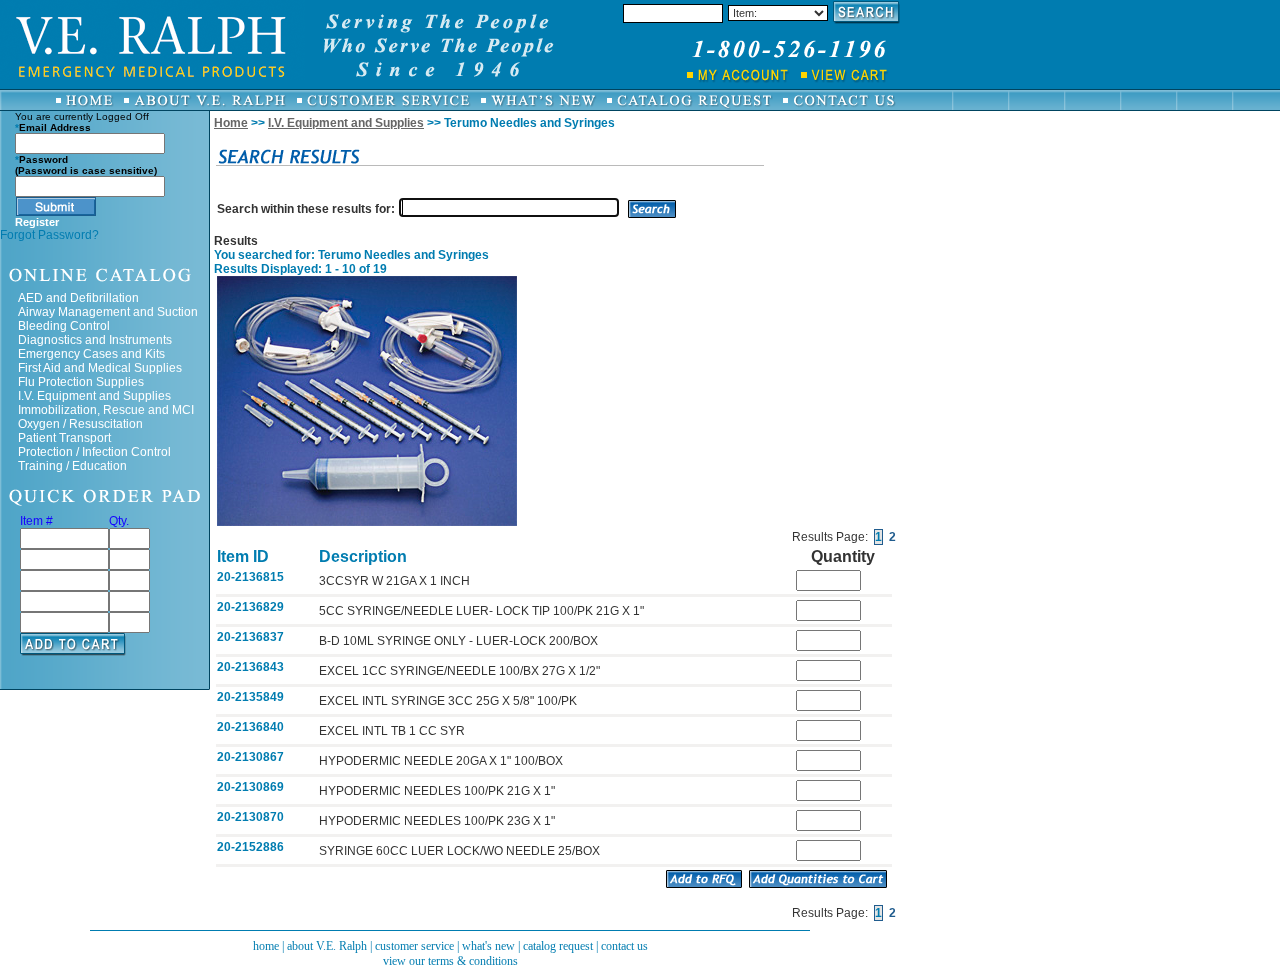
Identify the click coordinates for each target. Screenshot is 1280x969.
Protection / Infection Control (94, 452)
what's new (488, 946)
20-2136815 (250, 577)
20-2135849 (250, 697)
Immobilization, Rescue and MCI (106, 410)
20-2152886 (250, 847)
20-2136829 (250, 607)
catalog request (558, 946)
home (266, 946)
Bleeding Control (64, 326)
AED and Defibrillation (78, 298)
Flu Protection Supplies (81, 382)
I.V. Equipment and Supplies (94, 396)
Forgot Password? (49, 235)
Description (363, 556)
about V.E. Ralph (327, 946)
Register (37, 222)
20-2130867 (250, 757)
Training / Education (72, 466)
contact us (624, 946)
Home (231, 123)
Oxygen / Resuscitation (80, 424)
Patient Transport (64, 438)
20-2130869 (250, 787)
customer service (414, 946)
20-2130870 (250, 817)
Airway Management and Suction (108, 312)
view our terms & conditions (450, 961)
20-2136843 (250, 667)
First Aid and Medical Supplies (100, 368)
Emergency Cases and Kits (91, 354)
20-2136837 (250, 637)
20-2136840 (250, 727)
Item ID (243, 556)
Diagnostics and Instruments (95, 340)
